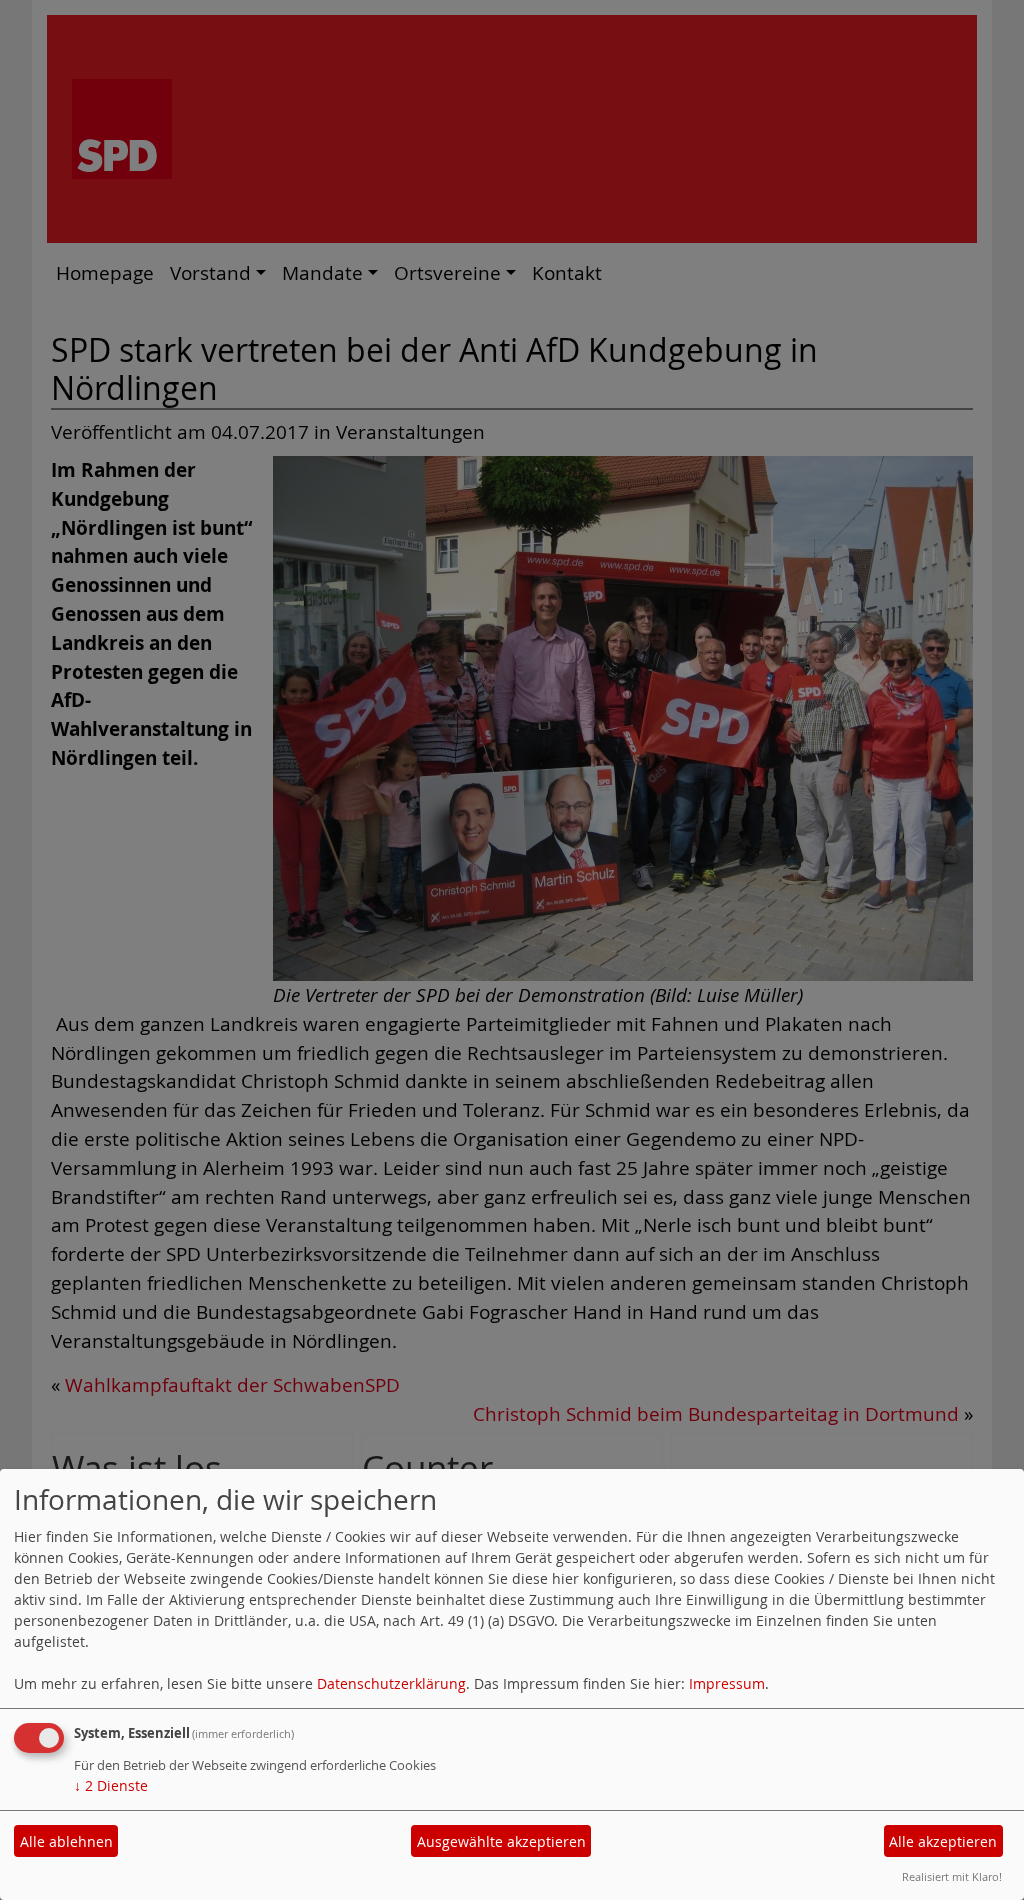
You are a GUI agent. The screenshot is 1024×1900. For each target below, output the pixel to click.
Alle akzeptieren (943, 1841)
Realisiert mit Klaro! (952, 1876)
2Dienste (111, 1785)
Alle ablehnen (66, 1841)
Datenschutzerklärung (391, 1683)
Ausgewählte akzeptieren (501, 1841)
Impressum (727, 1683)
